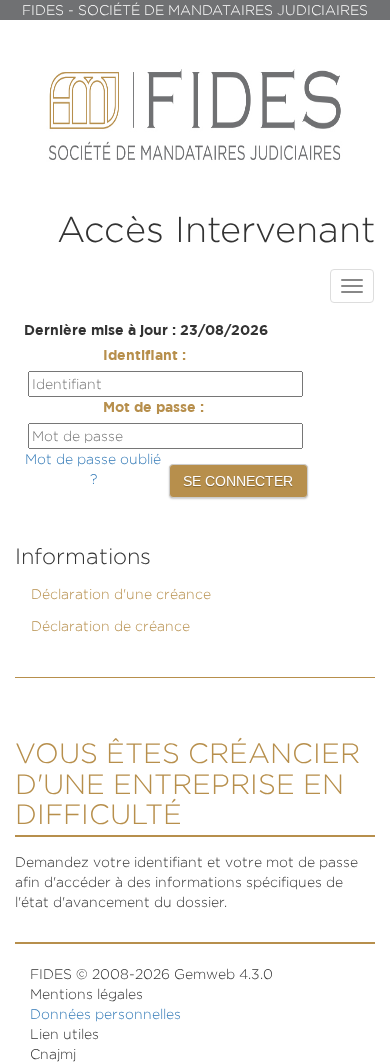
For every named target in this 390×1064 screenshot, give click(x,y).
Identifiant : (144, 356)
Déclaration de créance (110, 625)
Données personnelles (105, 1013)
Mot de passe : (153, 408)
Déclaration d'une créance (121, 593)
